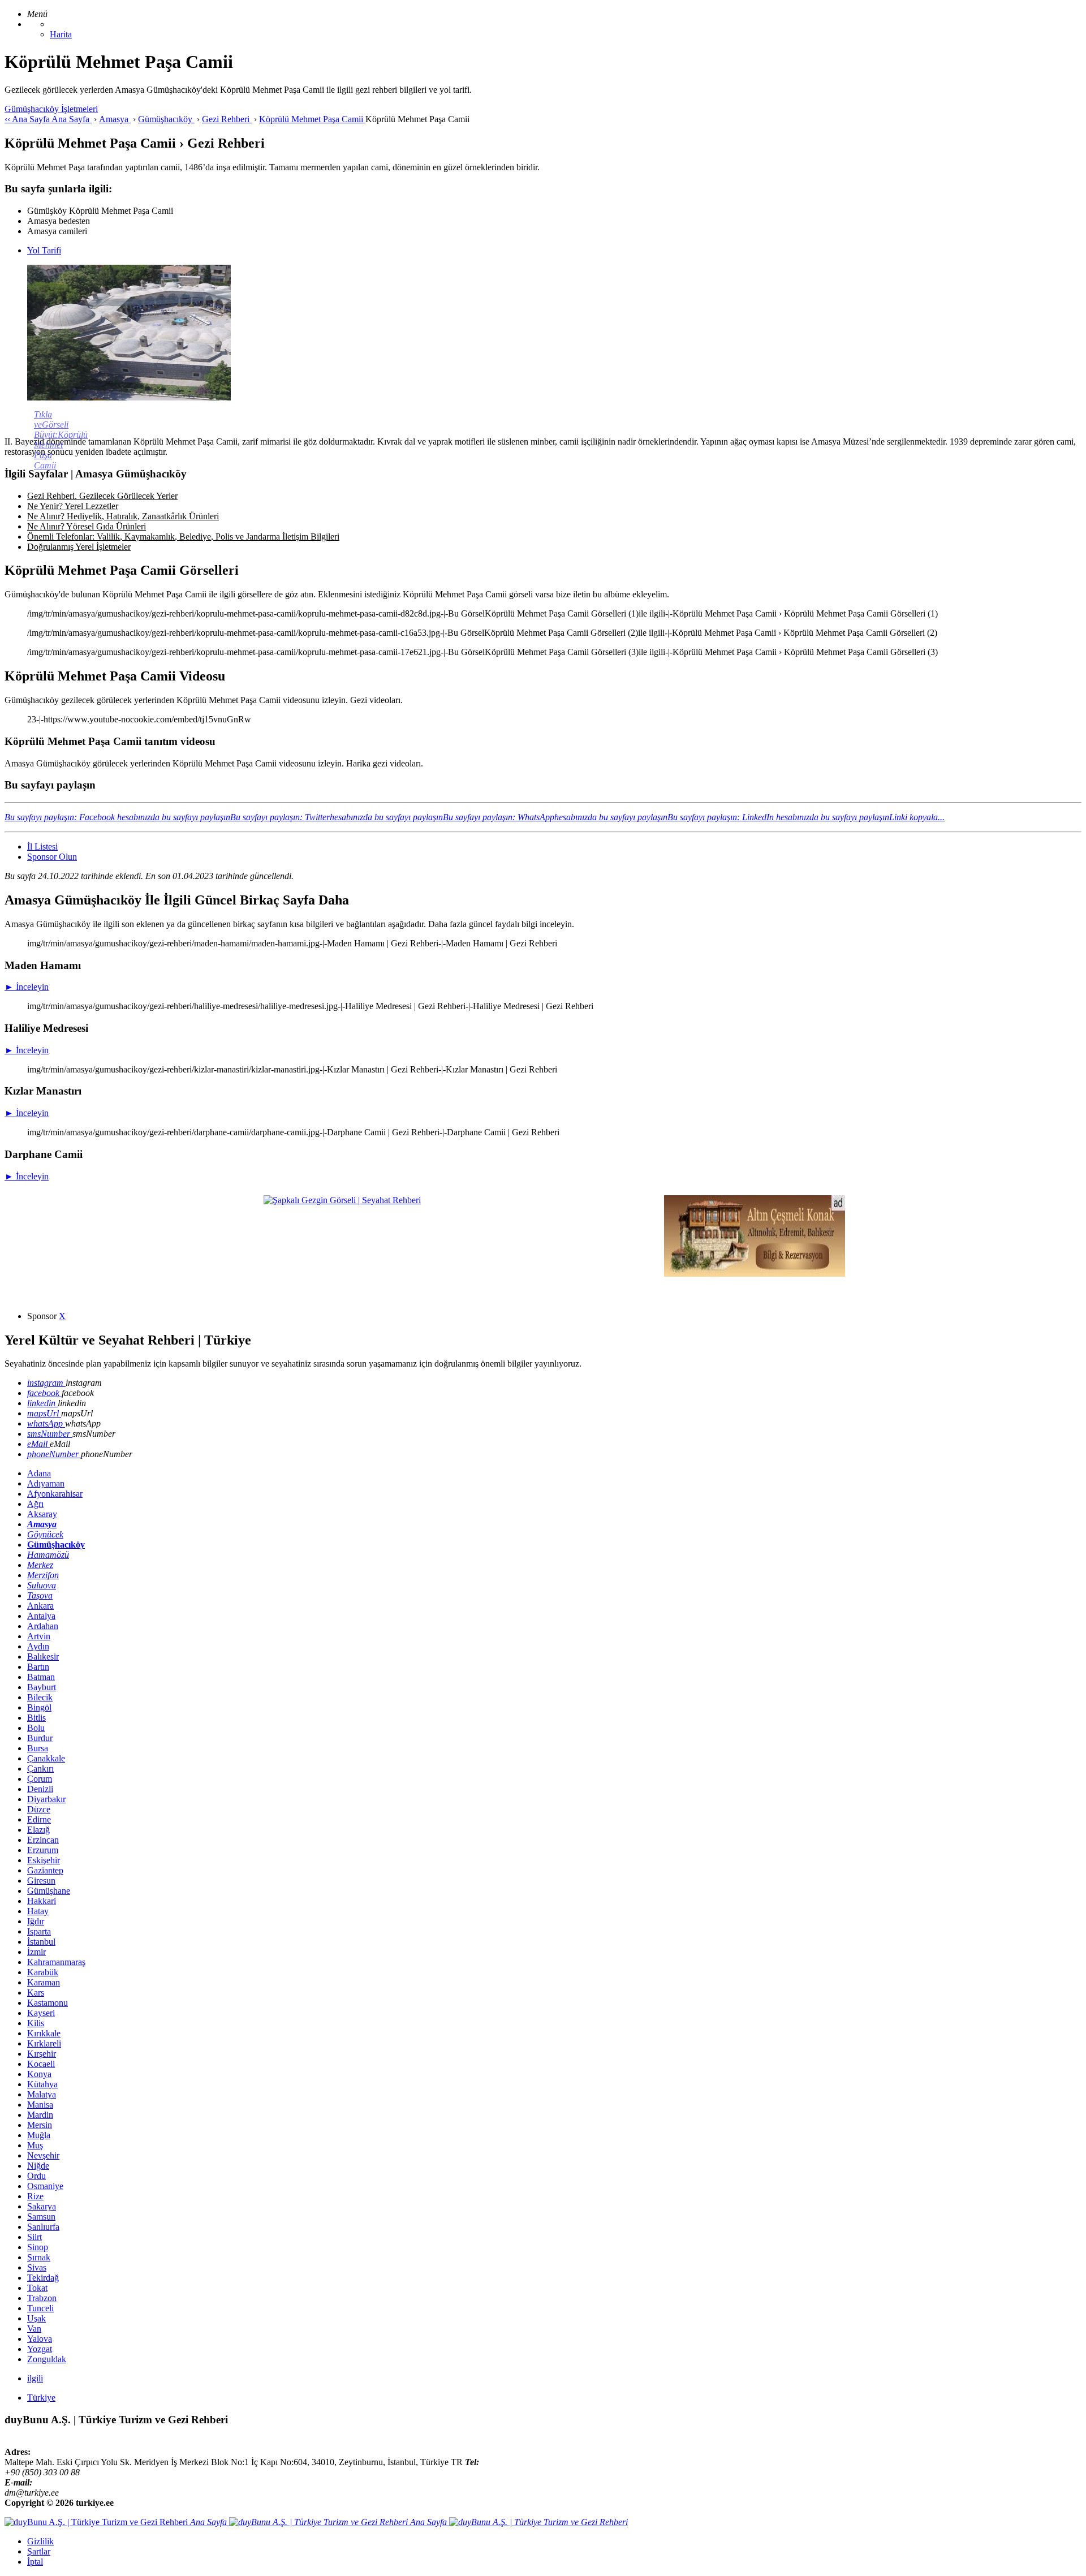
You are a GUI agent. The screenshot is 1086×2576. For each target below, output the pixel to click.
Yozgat (40, 2349)
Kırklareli (44, 2043)
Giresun (41, 1881)
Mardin (40, 2115)
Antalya (41, 1616)
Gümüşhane (49, 1891)
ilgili (35, 2378)
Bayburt (42, 1687)
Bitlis (36, 1718)
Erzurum (43, 1850)
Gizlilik (40, 2541)
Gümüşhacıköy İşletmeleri (51, 109)
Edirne (39, 1819)
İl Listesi (42, 847)
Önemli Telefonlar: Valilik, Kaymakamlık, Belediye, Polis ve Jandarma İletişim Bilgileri (183, 537)
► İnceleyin (27, 987)
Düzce (39, 1809)
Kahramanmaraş (56, 1962)
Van (34, 2329)
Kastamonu (48, 2003)
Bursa (38, 1748)
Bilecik (40, 1697)
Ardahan (43, 1626)
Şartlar (39, 2551)
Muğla (39, 2135)
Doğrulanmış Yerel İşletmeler (79, 547)
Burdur (40, 1738)
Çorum (40, 1779)
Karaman (44, 1982)
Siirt (35, 2237)
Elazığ (38, 1830)
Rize (35, 2196)
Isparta (39, 1931)
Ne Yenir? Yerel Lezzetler (73, 506)
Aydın (38, 1646)
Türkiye (41, 2398)
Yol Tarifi (44, 250)
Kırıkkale (44, 2033)
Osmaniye (45, 2186)
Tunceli (40, 2308)
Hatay (38, 1911)
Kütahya (42, 2084)
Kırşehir (42, 2054)
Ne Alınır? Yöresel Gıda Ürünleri (87, 526)
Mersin (40, 2125)
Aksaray (42, 1514)
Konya (39, 2074)
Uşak (36, 2318)
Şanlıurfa (43, 2227)
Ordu (36, 2176)
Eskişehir (44, 1860)
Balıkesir (43, 1657)
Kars (36, 1993)
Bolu (36, 1728)
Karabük (43, 1972)
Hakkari (42, 1901)
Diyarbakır (46, 1799)
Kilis (36, 2023)
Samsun (41, 2217)
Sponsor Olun (52, 857)
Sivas (37, 2267)
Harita (61, 34)
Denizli (40, 1789)
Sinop (38, 2247)
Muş (35, 2145)
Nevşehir (43, 2155)
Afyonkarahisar (55, 1494)
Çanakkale (46, 1758)
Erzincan (43, 1840)
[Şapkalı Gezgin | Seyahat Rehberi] (342, 1200)
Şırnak (39, 2257)
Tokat (37, 2288)
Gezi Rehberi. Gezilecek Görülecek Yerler (102, 496)
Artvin (39, 1636)
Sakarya (42, 2206)
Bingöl (39, 1707)
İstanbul (41, 1942)
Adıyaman (46, 1483)
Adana (39, 1473)
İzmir (36, 1952)
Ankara (40, 1606)
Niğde (38, 2166)
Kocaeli (41, 2064)
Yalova (40, 2339)
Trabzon (42, 2298)
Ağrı (35, 1504)
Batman (41, 1677)
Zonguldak (47, 2359)
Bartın (38, 1667)
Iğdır (36, 1921)
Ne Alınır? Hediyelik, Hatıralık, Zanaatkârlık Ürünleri (123, 516)
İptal (35, 2562)
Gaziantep (45, 1870)
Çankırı (40, 1769)
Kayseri (41, 2013)
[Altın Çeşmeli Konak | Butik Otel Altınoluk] (755, 1274)
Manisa (40, 2105)
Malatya (42, 2094)
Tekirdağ (43, 2278)
